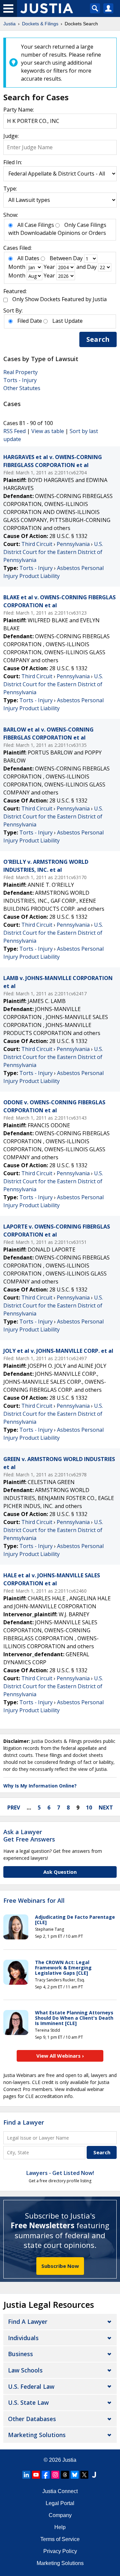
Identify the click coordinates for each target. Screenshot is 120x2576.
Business (20, 2354)
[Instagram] (55, 2475)
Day (78, 258)
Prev (14, 1807)
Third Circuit (37, 544)
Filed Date (30, 321)
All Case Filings (36, 225)
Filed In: (13, 162)
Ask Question (60, 1872)
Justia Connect (60, 2491)
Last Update (67, 321)
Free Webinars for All (34, 1901)
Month (17, 267)
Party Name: (19, 110)
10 (89, 1807)
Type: (10, 189)
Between (61, 258)
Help (60, 2527)
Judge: (11, 136)
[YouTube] (36, 2475)
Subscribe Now (60, 2266)
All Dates (28, 258)
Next (106, 1807)
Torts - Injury (20, 380)
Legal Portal (60, 2503)
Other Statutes (22, 388)
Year (49, 267)
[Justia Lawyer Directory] (94, 2475)
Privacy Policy (60, 2551)
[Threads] (65, 2475)
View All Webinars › (60, 2056)
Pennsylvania (73, 544)
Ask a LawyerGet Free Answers (29, 1835)
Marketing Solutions (37, 2435)
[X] (84, 2475)
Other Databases (32, 2419)
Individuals (23, 2338)
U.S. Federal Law (31, 2386)
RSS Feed (14, 431)
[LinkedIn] (26, 2475)
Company (60, 2515)
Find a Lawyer (24, 2122)
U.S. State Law (28, 2402)
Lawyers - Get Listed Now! (60, 2173)
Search (98, 339)
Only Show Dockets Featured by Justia (59, 299)
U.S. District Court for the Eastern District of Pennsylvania (53, 552)
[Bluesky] (75, 2475)
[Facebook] (46, 2475)
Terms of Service (60, 2539)
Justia (69, 2460)
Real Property (20, 372)
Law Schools (25, 2370)
